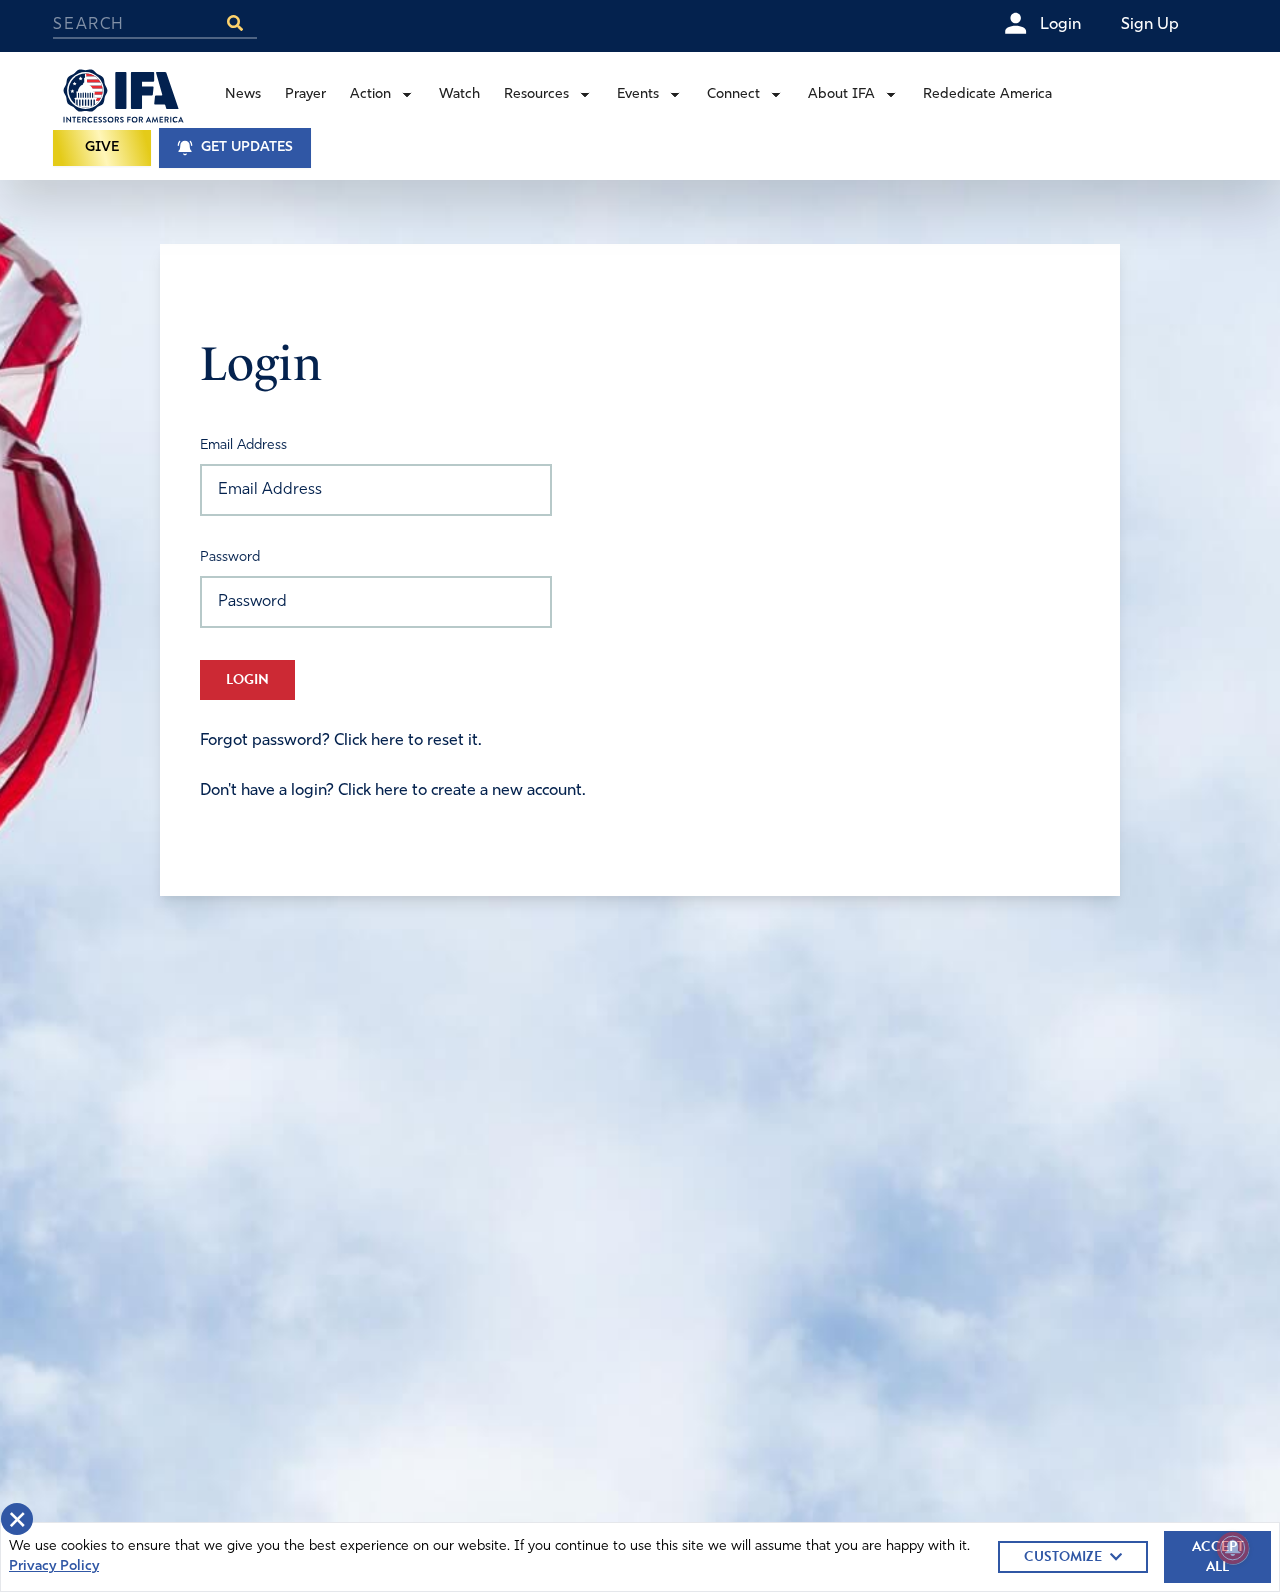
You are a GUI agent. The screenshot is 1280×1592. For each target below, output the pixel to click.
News (243, 94)
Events (638, 94)
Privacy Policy (54, 1566)
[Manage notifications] (1233, 1548)
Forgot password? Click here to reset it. (341, 741)
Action (370, 94)
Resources (536, 94)
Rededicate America (987, 94)
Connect (733, 94)
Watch (459, 94)
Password (230, 557)
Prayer (305, 94)
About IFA (841, 94)
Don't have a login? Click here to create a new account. (393, 791)
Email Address (243, 445)
